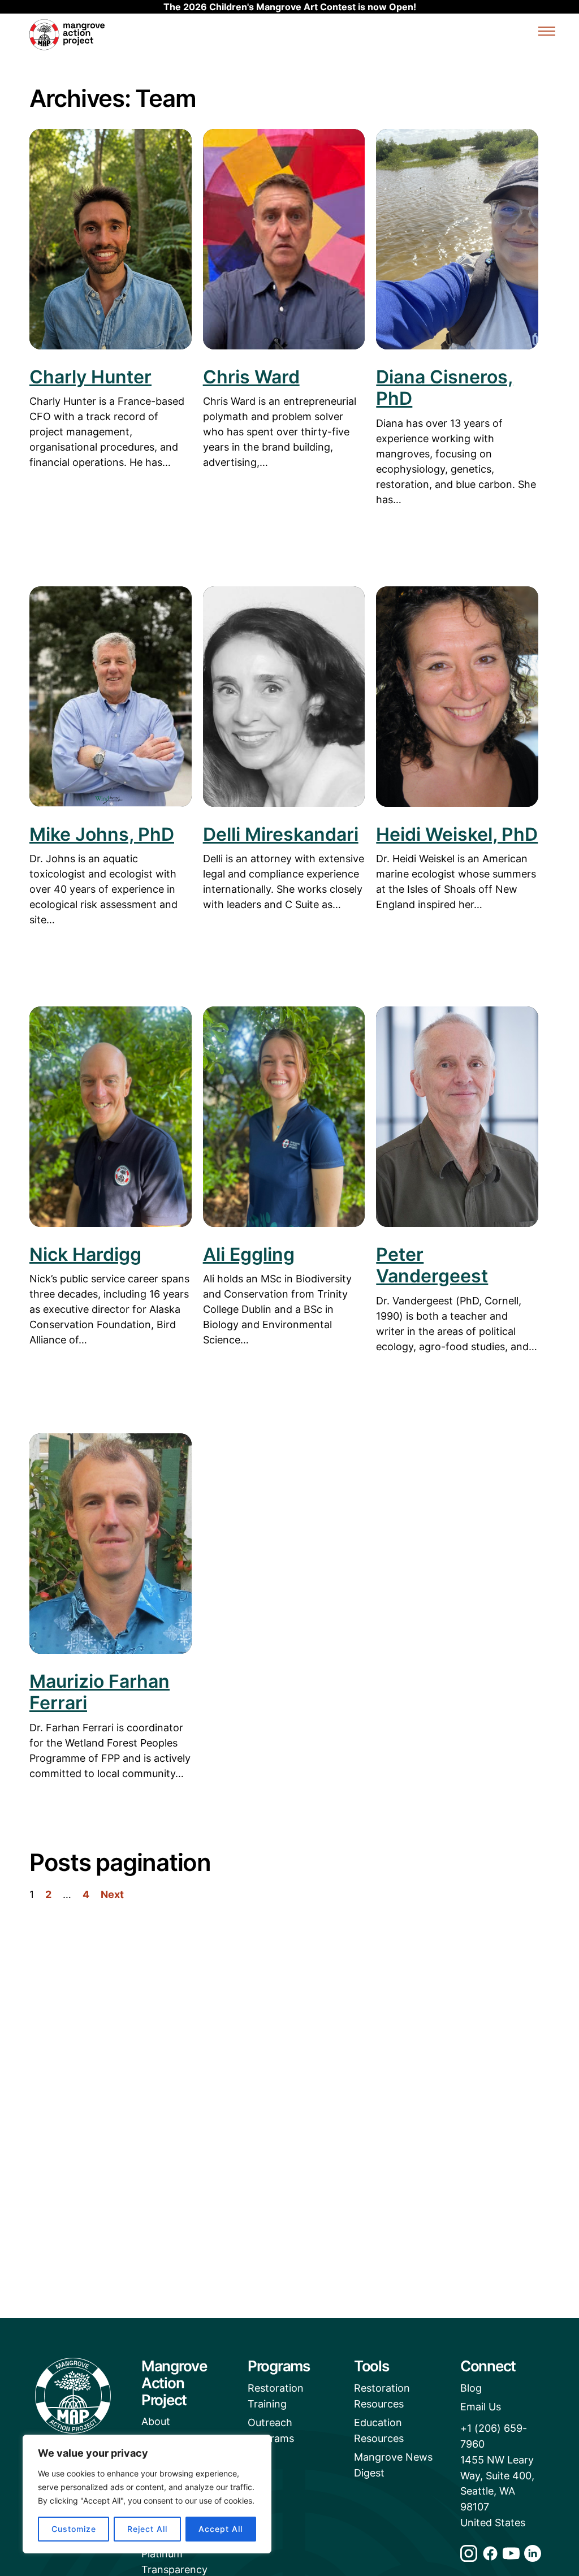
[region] (147, 2494)
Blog (471, 2388)
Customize (74, 2529)
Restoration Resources (382, 2396)
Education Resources (379, 2430)
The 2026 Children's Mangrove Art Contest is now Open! (290, 7)
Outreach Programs (271, 2430)
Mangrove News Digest (393, 2465)
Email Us (481, 2407)
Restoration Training (276, 2396)
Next (112, 1894)
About (156, 2421)
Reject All (147, 2529)
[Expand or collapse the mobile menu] (547, 33)
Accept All (221, 2529)
